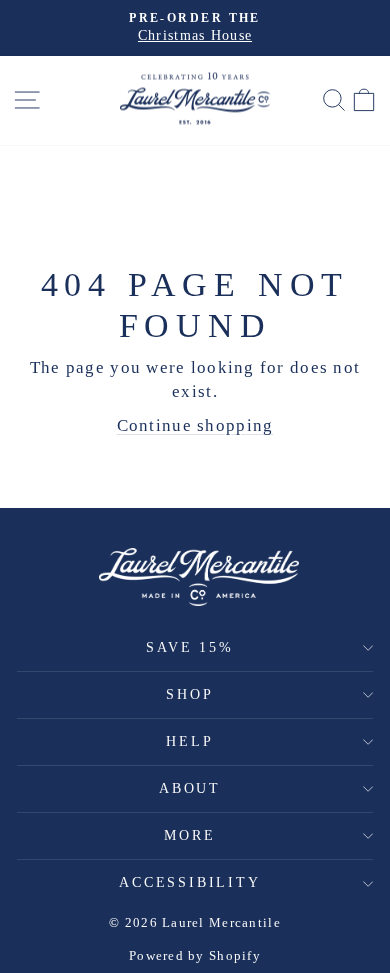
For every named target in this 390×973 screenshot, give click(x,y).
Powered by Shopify (195, 955)
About (190, 788)
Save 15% (189, 647)
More (189, 835)
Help (189, 741)
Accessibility (189, 882)
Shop (189, 694)
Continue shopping (195, 425)
